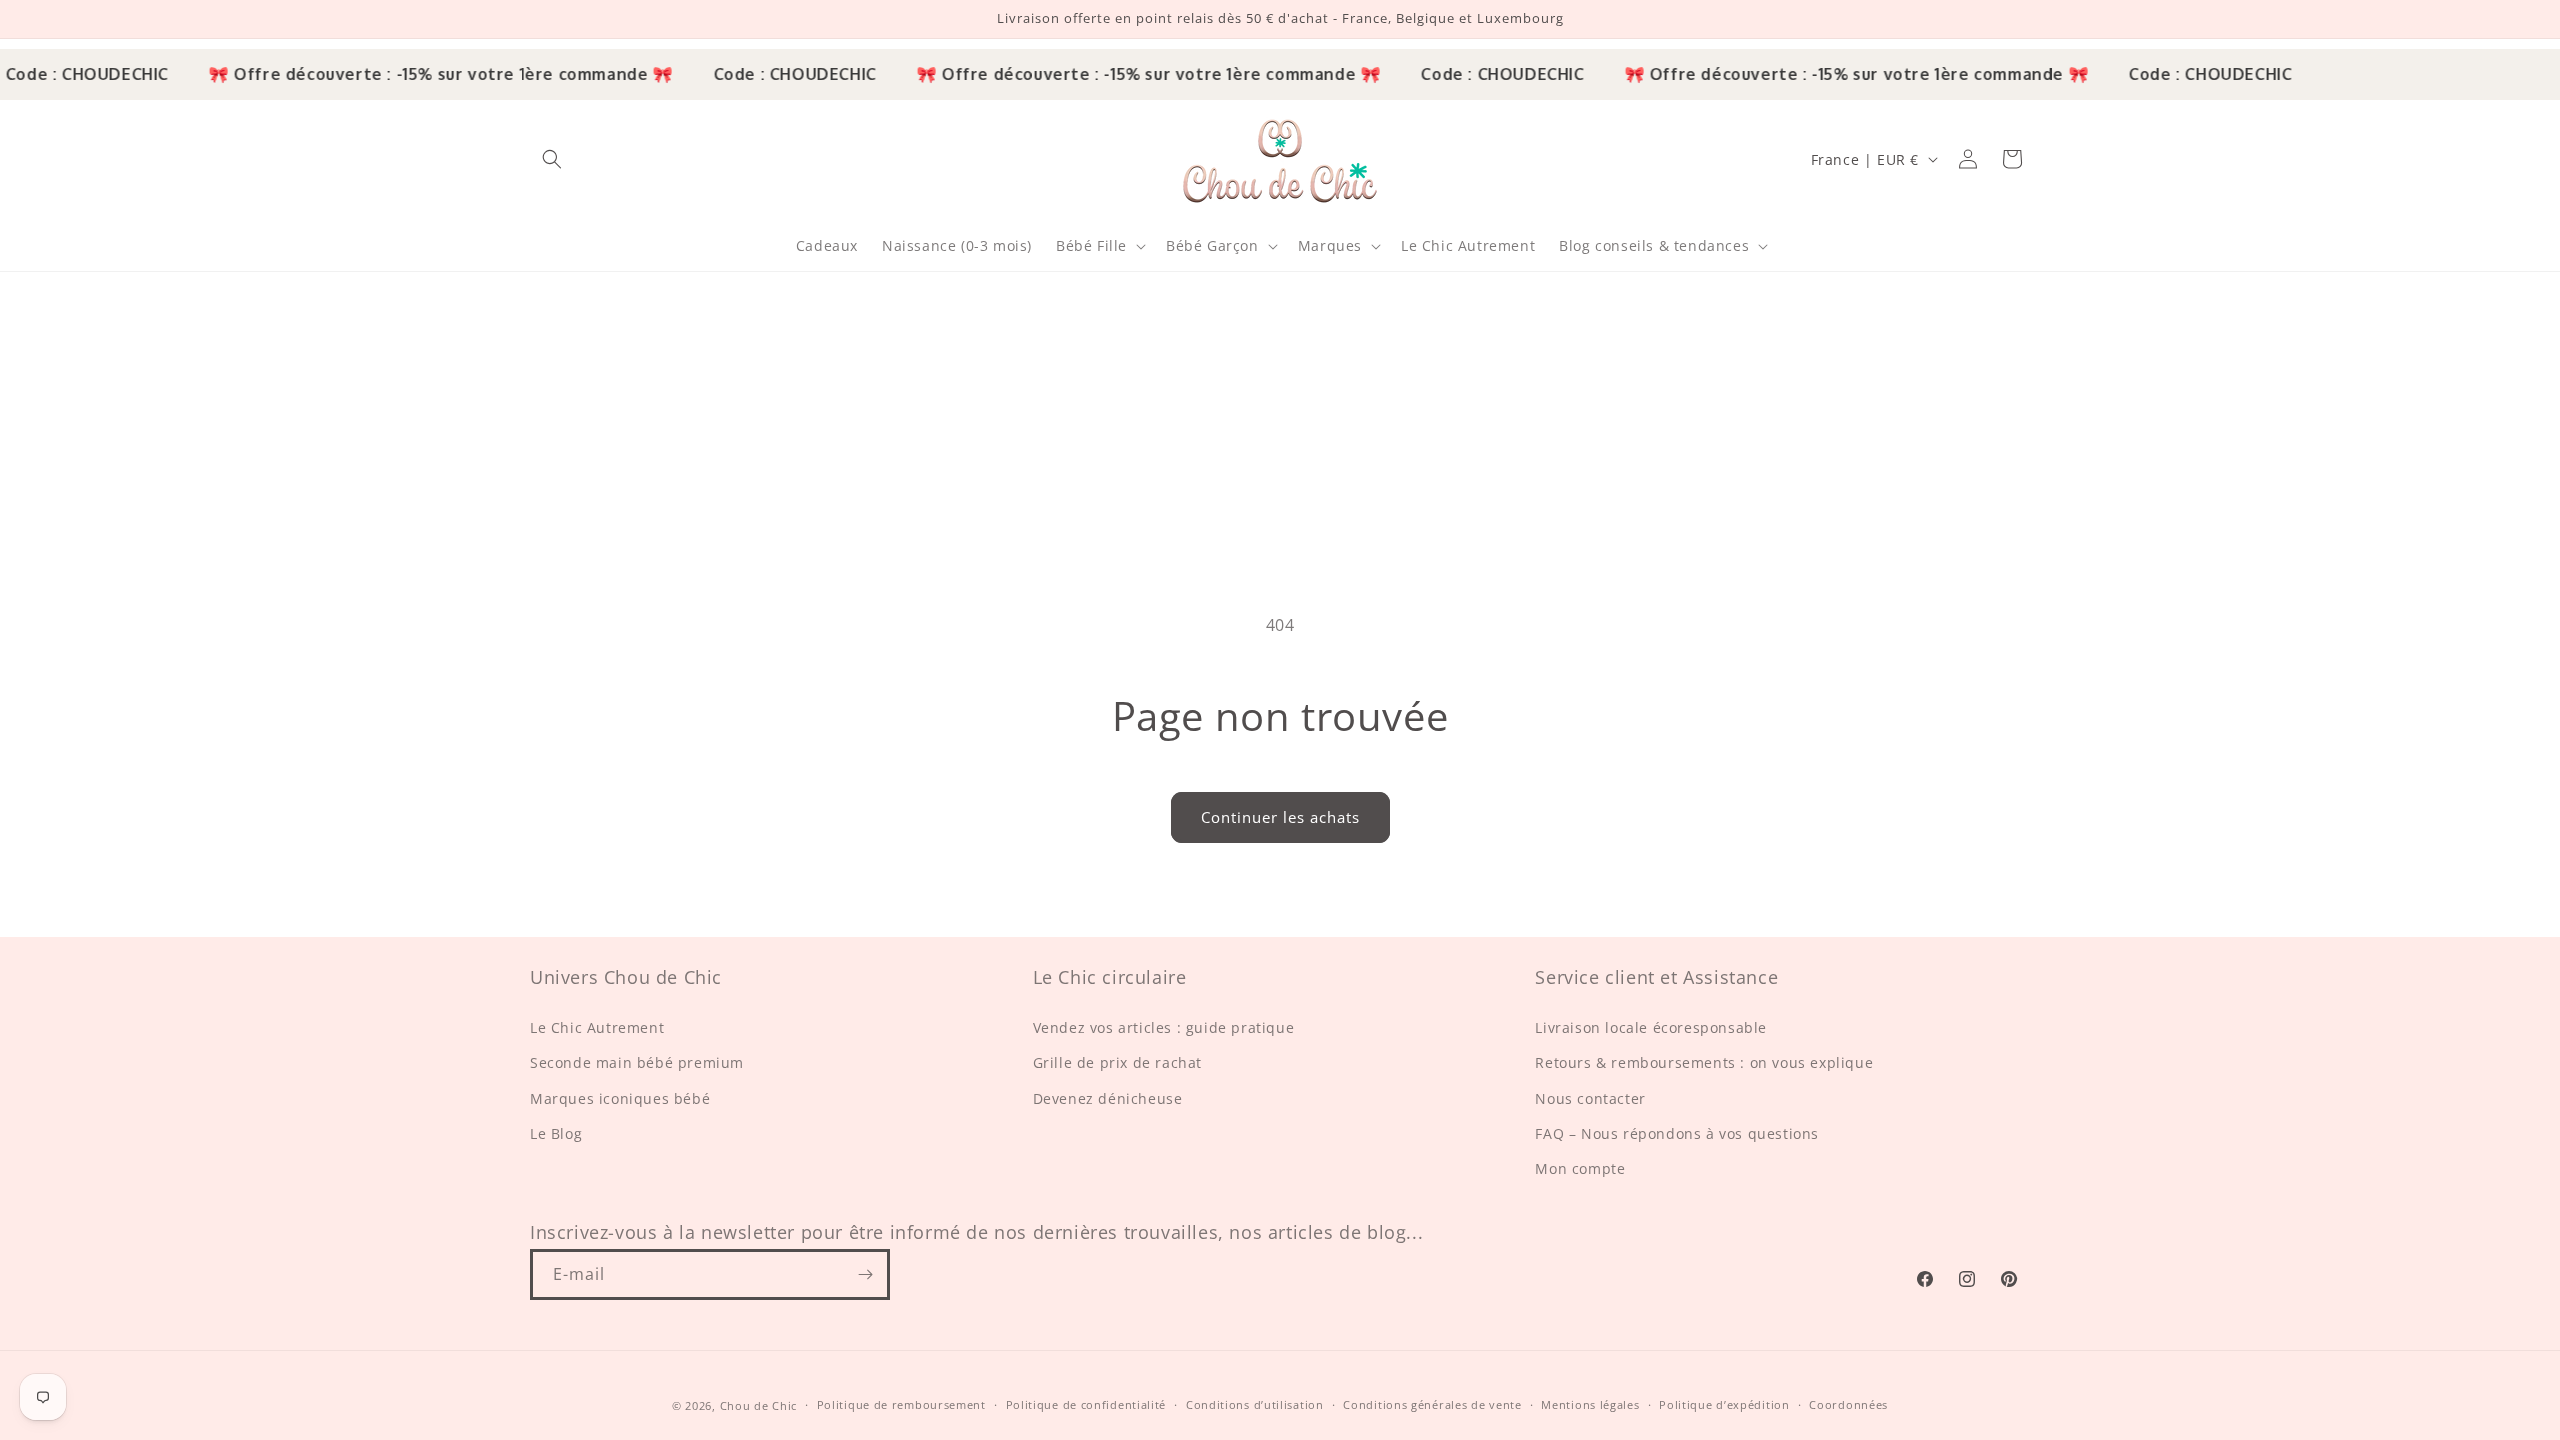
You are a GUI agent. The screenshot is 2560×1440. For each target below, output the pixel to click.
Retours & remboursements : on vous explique (1704, 1062)
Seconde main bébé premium (637, 1062)
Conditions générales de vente (1432, 1404)
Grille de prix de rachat (1117, 1062)
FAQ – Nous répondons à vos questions (1677, 1133)
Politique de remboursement (901, 1404)
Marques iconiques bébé (620, 1098)
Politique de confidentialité (1086, 1404)
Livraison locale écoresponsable (1651, 1027)
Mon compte (1580, 1168)
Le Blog (556, 1133)
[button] (552, 159)
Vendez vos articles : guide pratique (1164, 1027)
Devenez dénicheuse (1108, 1098)
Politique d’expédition (1724, 1404)
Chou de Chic (758, 1405)
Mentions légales (1590, 1404)
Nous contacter (1590, 1098)
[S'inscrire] (865, 1274)
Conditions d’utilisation (1255, 1404)
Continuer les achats (1280, 817)
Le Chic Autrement (597, 1027)
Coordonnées (1848, 1404)
